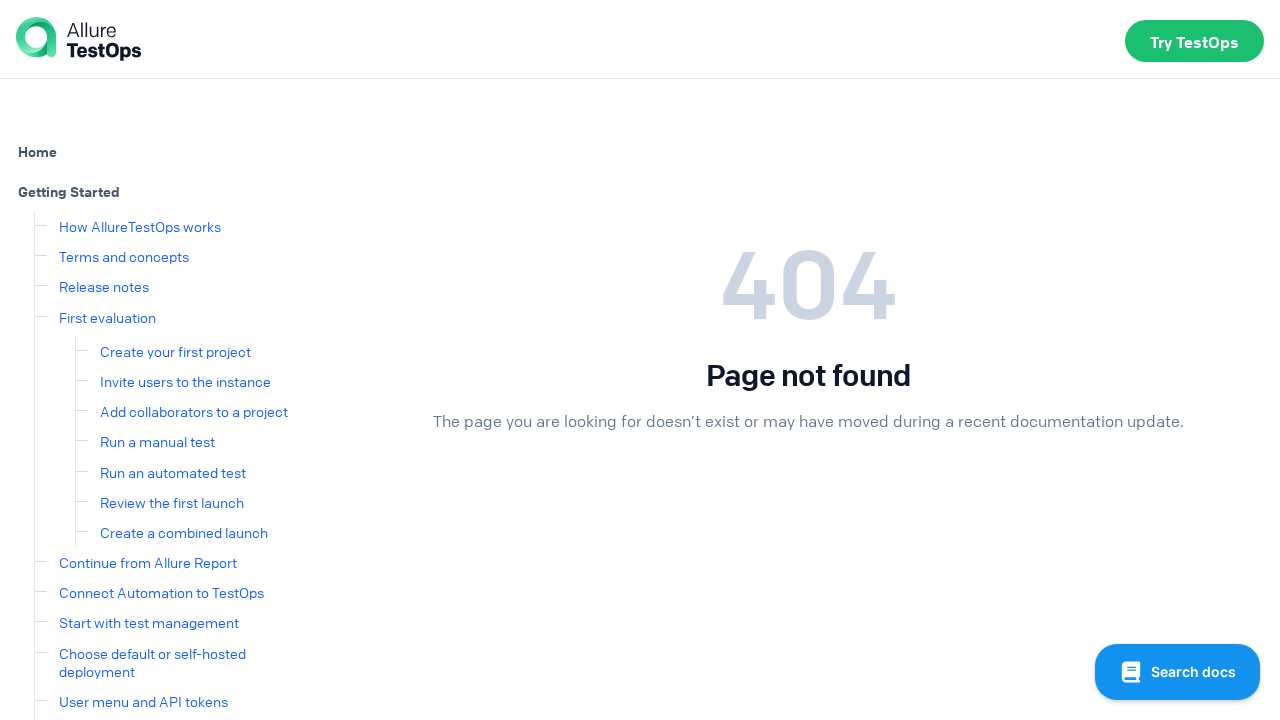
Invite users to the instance (185, 381)
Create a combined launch (184, 532)
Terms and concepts (124, 256)
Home (37, 151)
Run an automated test (173, 472)
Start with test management (149, 622)
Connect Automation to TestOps (161, 592)
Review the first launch (172, 502)
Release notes (104, 286)
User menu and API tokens (143, 701)
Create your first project (175, 351)
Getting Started (69, 191)
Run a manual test (157, 441)
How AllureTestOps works (140, 226)
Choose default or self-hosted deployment (152, 662)
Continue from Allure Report (148, 562)
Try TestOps (1194, 42)
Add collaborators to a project (194, 411)
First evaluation (107, 317)
